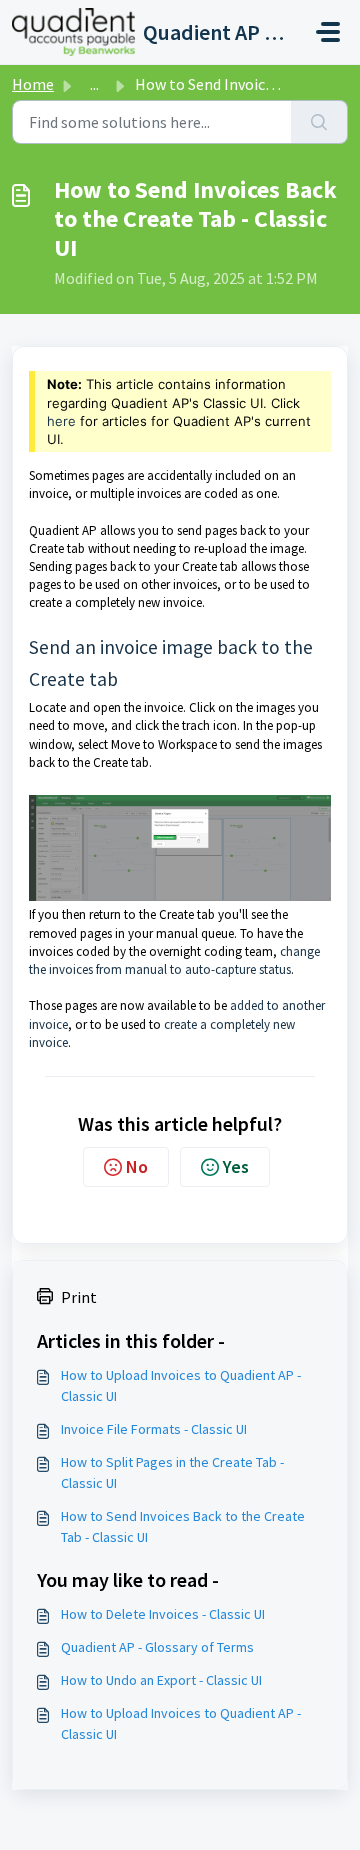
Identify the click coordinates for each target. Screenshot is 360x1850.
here (61, 421)
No (137, 1166)
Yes (236, 1166)
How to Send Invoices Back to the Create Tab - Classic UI (183, 1526)
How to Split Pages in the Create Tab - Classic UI (172, 1472)
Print (79, 1297)
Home (33, 84)
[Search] (319, 122)
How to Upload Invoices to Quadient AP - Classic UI (181, 1385)
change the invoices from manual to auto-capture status (174, 960)
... (94, 84)
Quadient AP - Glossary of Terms (157, 1647)
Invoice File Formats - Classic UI (154, 1429)
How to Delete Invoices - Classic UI (163, 1614)
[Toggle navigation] (328, 32)
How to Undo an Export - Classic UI (161, 1680)
